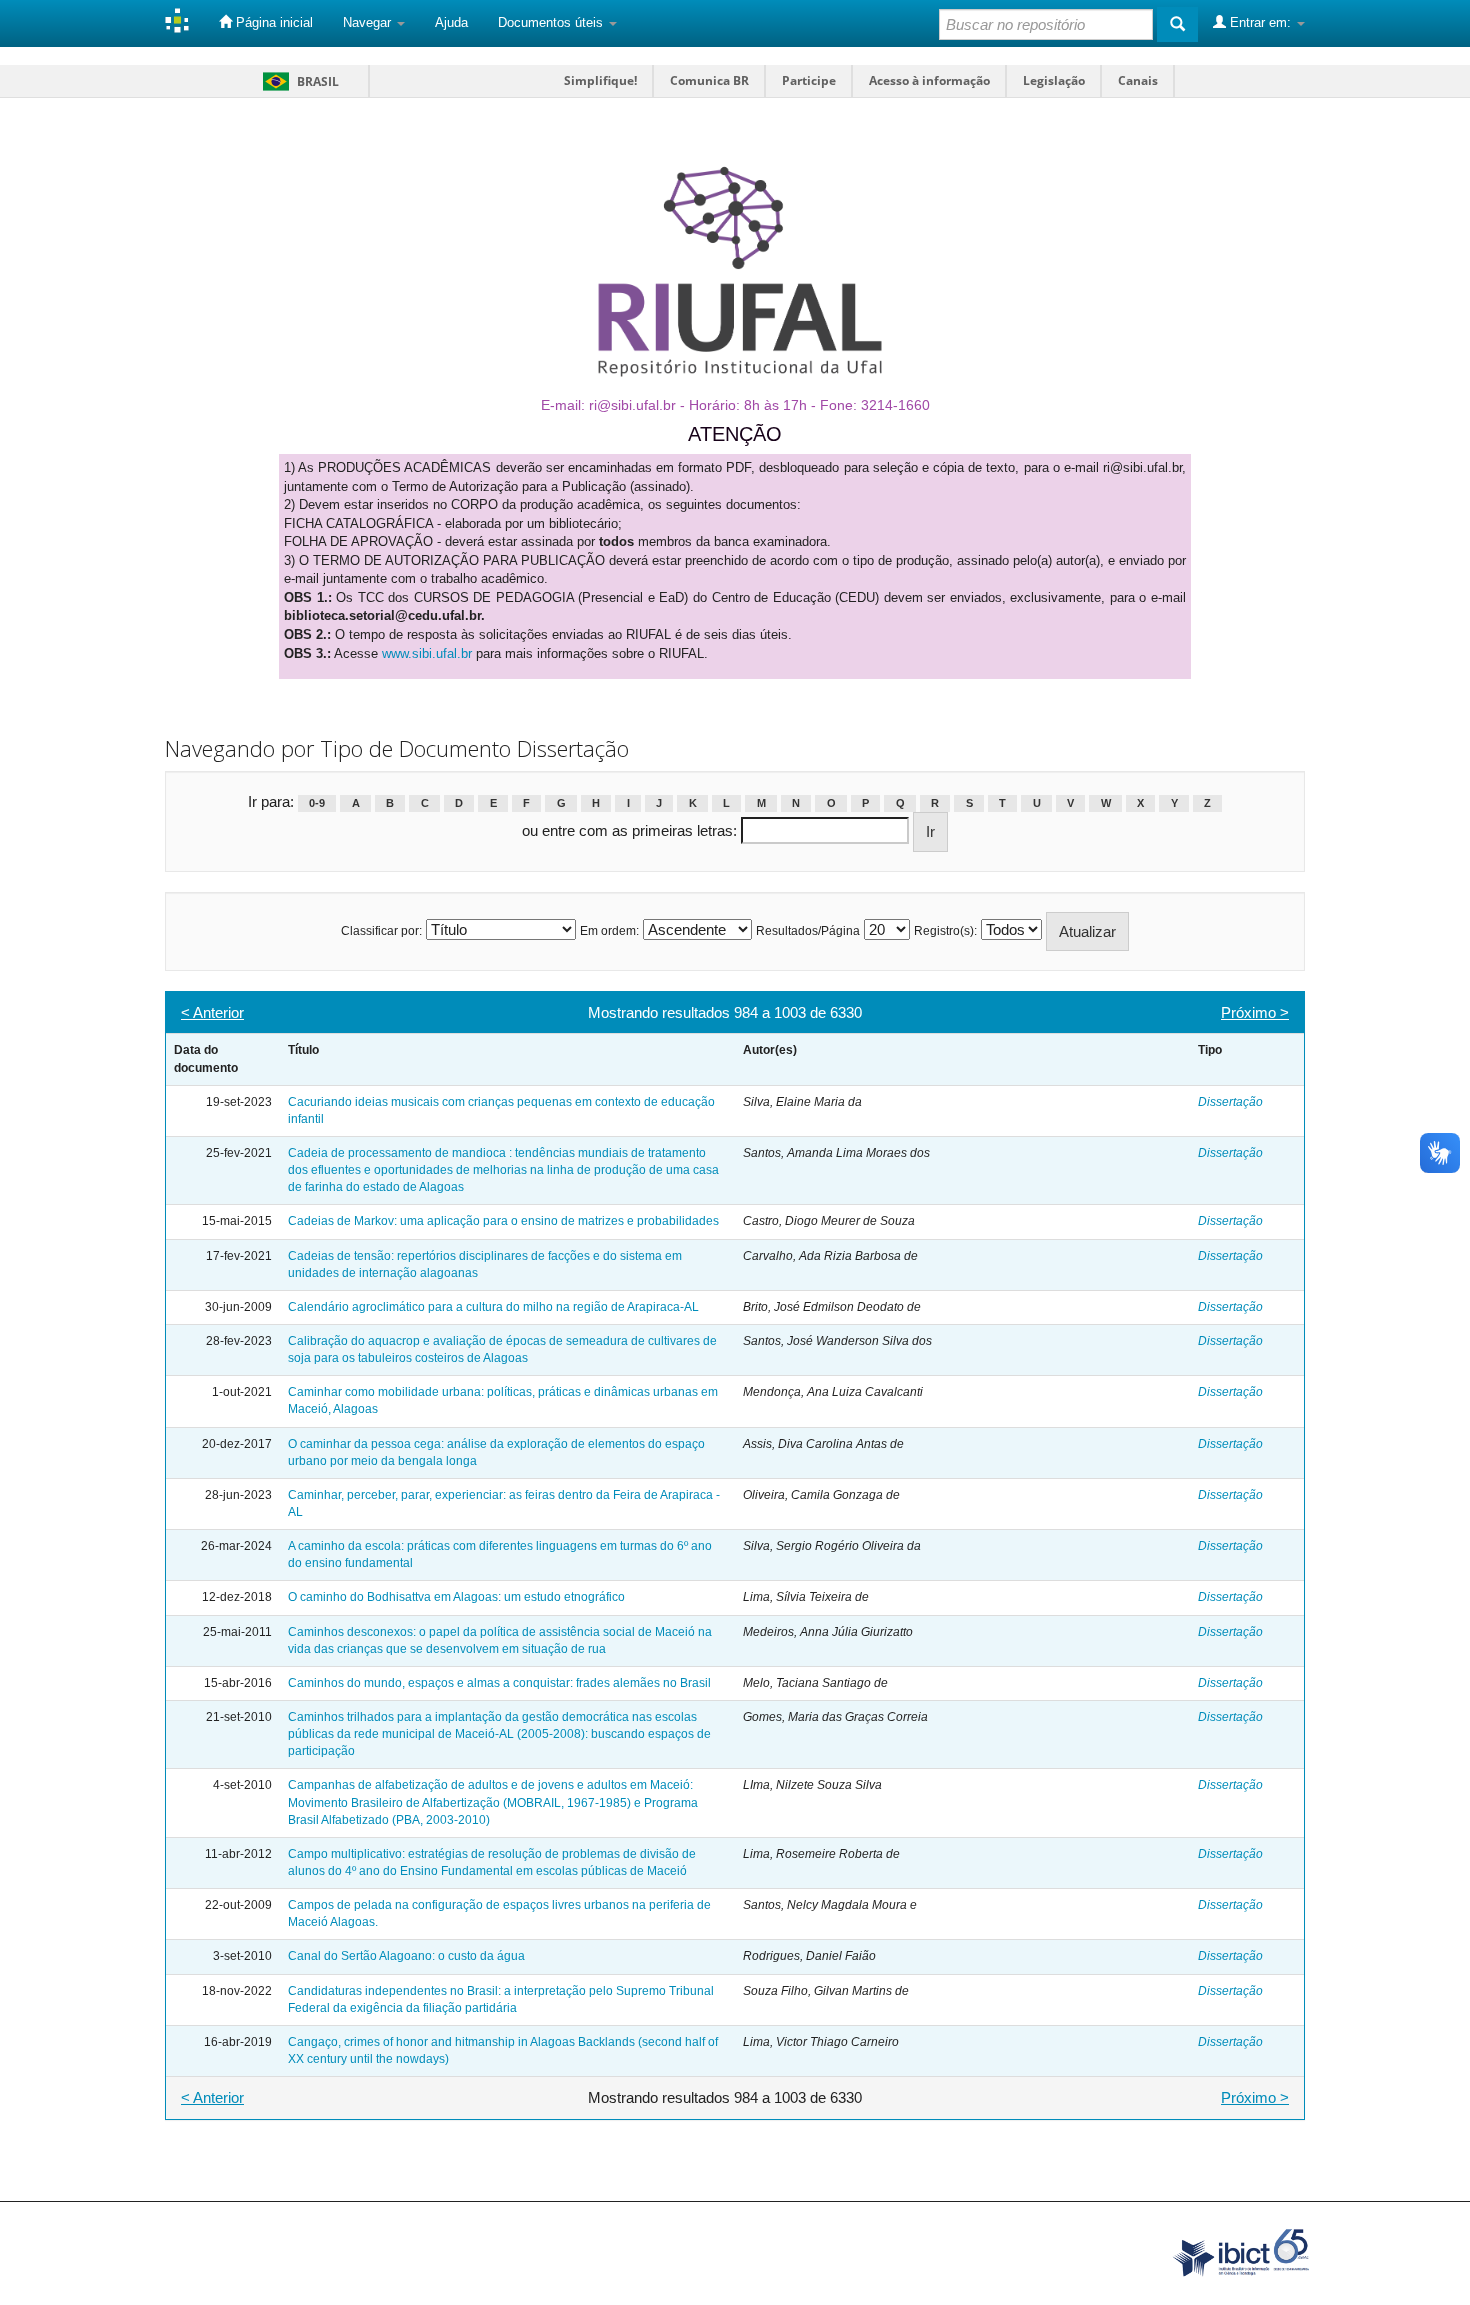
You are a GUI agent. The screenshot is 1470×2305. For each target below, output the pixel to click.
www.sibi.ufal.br (427, 653)
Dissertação (1230, 1102)
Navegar (369, 22)
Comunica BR (709, 80)
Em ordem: (609, 931)
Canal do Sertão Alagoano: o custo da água (406, 1956)
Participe (809, 80)
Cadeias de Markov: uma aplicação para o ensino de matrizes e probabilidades (503, 1221)
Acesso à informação (929, 80)
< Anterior (212, 1012)
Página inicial (272, 22)
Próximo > (1255, 1012)
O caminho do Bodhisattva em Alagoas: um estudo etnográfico (456, 1597)
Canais (1138, 80)
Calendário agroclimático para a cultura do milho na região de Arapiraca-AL (493, 1307)
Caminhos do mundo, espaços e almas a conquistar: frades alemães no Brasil (499, 1683)
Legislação (1054, 80)
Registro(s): (945, 931)
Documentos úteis (552, 22)
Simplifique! (600, 80)
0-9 (317, 803)
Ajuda (451, 22)
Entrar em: (1260, 22)
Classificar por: (381, 931)
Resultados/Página (808, 931)
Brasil (297, 81)
